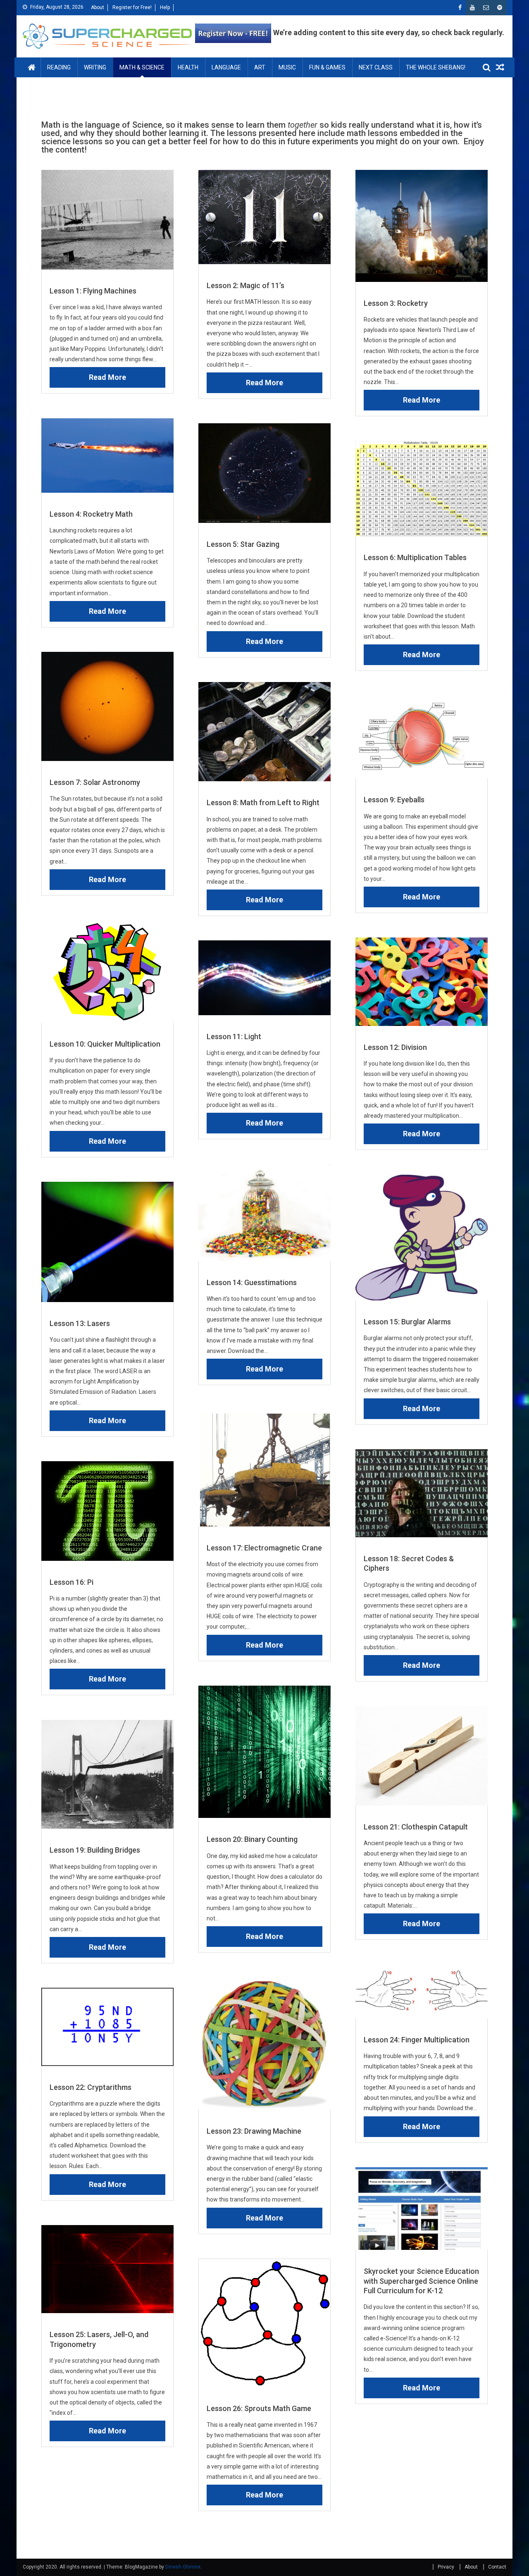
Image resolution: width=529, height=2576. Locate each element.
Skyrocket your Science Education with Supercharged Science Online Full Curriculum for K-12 (421, 2281)
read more (107, 377)
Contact (497, 2567)
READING (59, 67)
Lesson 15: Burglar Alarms (407, 1322)
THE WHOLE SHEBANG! (436, 67)
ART (260, 67)
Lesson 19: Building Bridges (95, 1850)
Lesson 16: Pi (71, 1582)
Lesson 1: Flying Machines (93, 291)
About (98, 7)
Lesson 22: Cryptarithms (91, 2087)
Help (165, 7)
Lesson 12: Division (395, 1047)
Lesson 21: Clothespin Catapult (416, 1827)
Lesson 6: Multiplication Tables (415, 557)
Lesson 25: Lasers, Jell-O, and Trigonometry (99, 2339)
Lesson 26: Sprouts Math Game (259, 2408)
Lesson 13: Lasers (80, 1323)
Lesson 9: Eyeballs (394, 800)
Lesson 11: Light (234, 1036)
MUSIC (287, 67)
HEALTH (188, 67)
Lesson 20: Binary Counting (252, 1839)
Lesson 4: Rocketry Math (91, 514)
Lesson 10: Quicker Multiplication (105, 1044)
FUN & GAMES (327, 67)
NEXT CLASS (376, 67)
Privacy (446, 2567)
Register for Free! (132, 7)
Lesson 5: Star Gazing (243, 544)
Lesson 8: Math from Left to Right (263, 803)
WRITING (95, 67)
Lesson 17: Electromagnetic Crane (264, 1548)
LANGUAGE (226, 67)
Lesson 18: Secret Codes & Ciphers (409, 1563)
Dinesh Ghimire (183, 2567)
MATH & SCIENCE (142, 67)
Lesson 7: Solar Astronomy (95, 782)
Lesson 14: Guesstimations (252, 1282)
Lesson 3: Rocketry (396, 303)
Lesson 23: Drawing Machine (254, 2131)
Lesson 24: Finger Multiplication (417, 2040)
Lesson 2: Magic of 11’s (245, 285)
